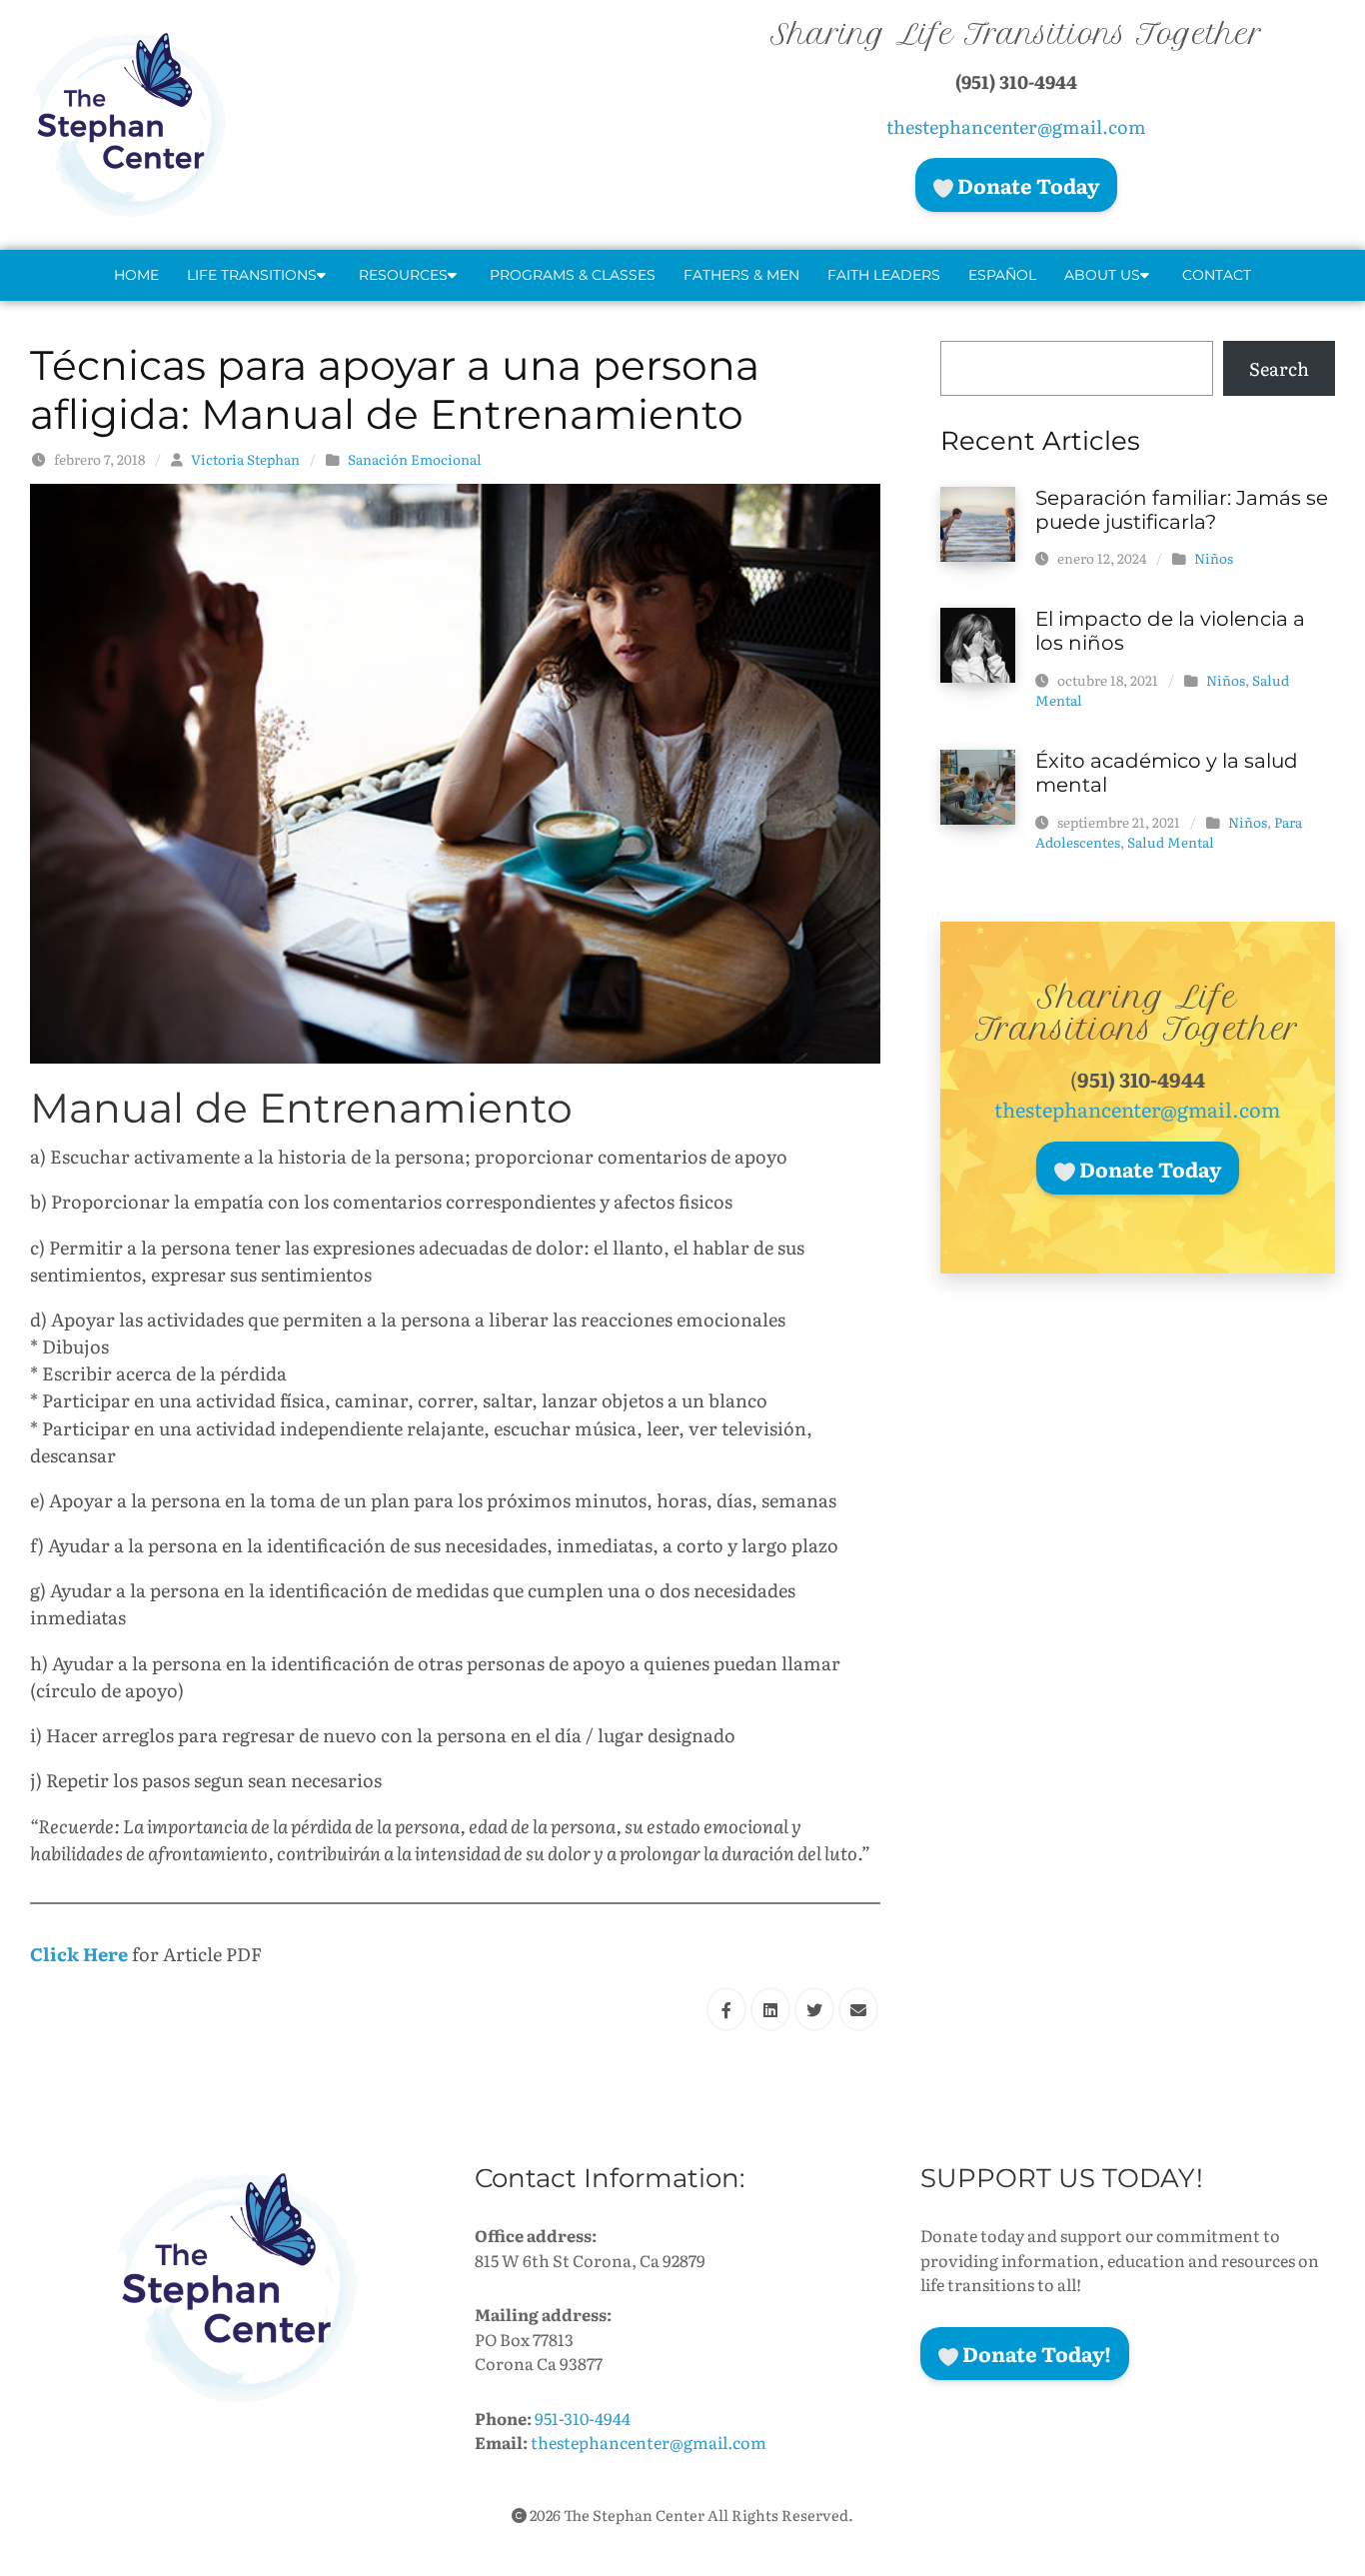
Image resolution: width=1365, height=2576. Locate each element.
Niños (1214, 558)
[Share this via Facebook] (726, 2009)
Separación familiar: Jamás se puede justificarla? (1182, 510)
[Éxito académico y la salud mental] (978, 785)
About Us (1102, 275)
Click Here (79, 1954)
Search (1279, 368)
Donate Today (1026, 185)
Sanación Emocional (415, 459)
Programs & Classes (573, 275)
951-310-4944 (583, 2418)
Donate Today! (1035, 2353)
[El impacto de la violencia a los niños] (978, 642)
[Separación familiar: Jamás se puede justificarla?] (978, 521)
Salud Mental (1171, 842)
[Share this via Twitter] (814, 2009)
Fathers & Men (741, 275)
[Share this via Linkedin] (770, 2009)
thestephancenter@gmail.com (1016, 126)
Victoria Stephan (245, 459)
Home (136, 275)
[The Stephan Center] (230, 125)
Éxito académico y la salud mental (1167, 773)
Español (1002, 275)
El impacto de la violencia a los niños (1170, 631)
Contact (1217, 275)
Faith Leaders (884, 275)
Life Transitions (252, 275)
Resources (403, 275)
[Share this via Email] (858, 2009)
